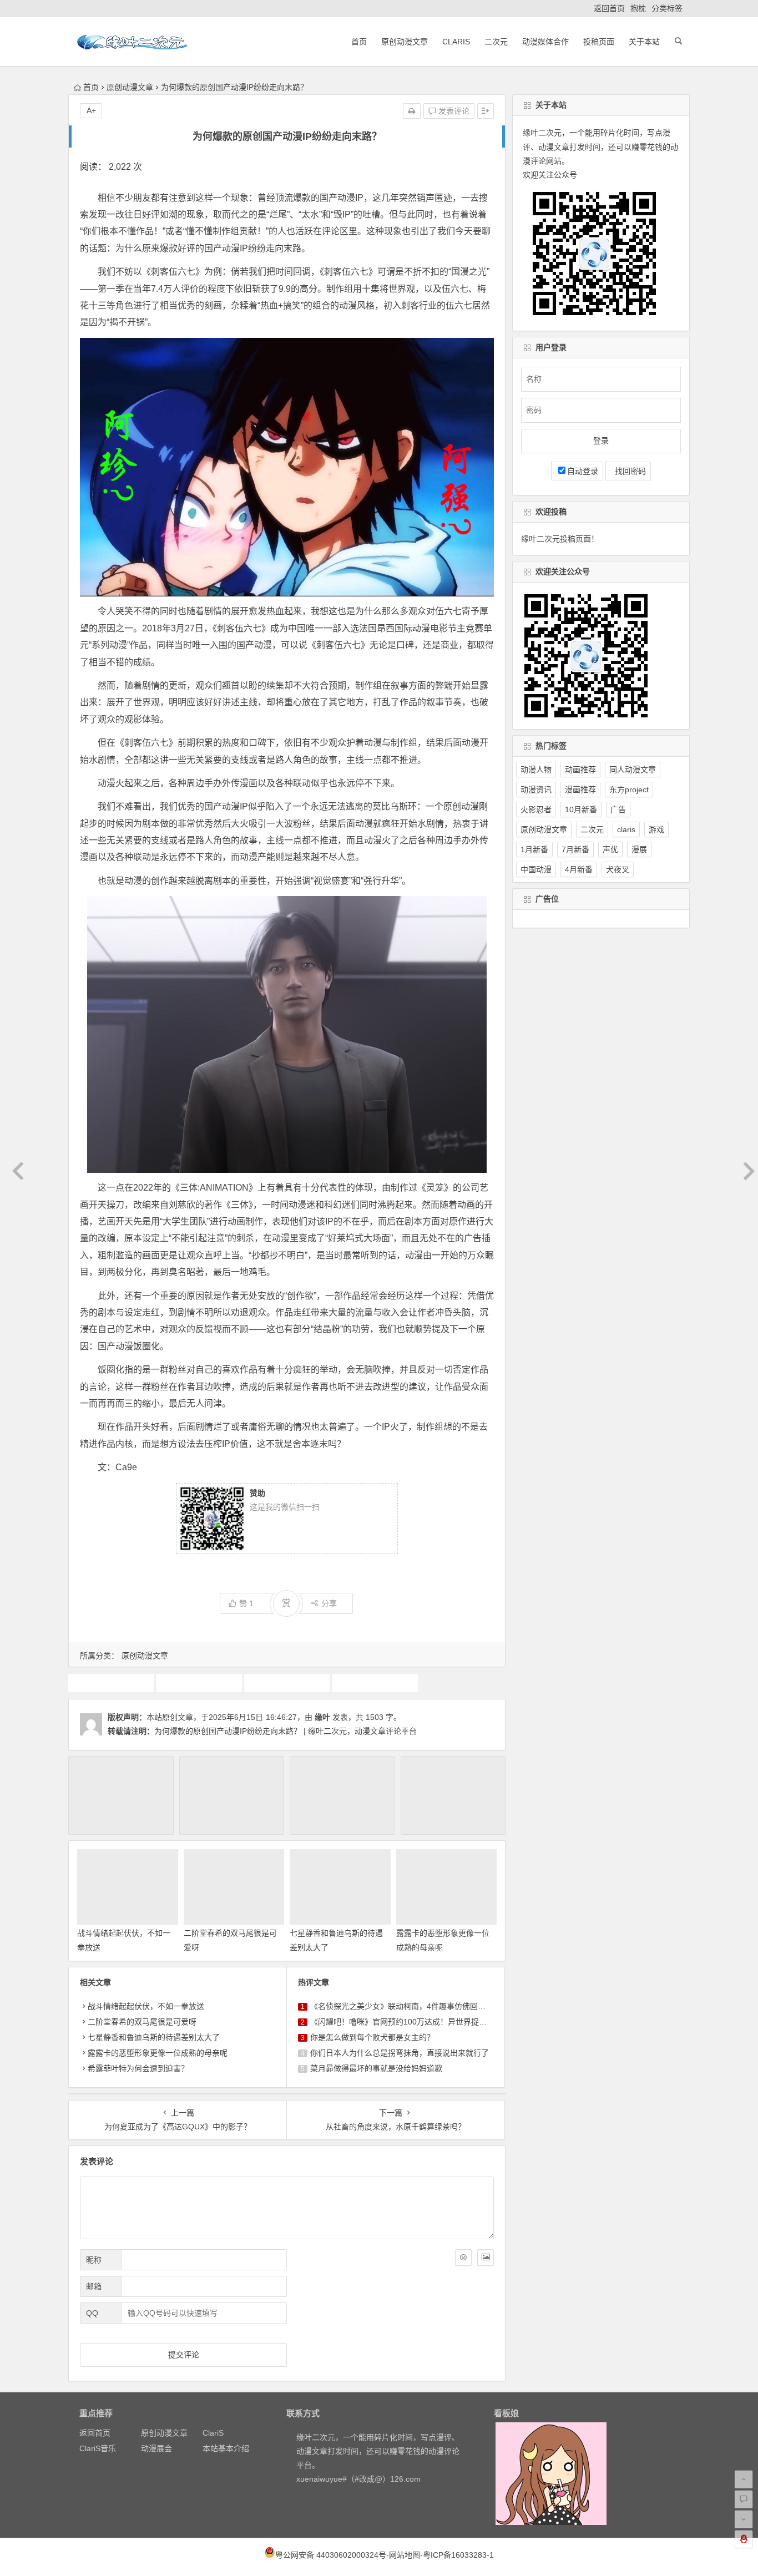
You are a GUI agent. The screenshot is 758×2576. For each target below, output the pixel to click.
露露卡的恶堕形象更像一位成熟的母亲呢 (158, 2053)
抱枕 (638, 8)
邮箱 (94, 2286)
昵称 (94, 2260)
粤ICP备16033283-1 (458, 2555)
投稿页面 (599, 42)
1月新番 (534, 849)
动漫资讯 (536, 789)
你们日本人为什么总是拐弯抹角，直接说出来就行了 (400, 2053)
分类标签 (667, 8)
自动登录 (583, 471)
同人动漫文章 (633, 770)
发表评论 (453, 111)
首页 (359, 42)
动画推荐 (287, 1683)
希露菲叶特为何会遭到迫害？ (138, 2068)
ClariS (456, 42)
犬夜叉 (618, 869)
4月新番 (579, 869)
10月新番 (581, 809)
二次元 (496, 42)
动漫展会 (156, 2448)
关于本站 (644, 42)
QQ (92, 2313)
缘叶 (322, 1717)
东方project (629, 789)
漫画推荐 (580, 789)
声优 (610, 849)
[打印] (412, 111)
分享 (329, 1603)
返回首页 (609, 8)
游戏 (656, 829)
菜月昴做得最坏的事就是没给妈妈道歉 (376, 2068)
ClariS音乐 (98, 2448)
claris (626, 829)
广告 (618, 809)
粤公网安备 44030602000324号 (331, 2555)
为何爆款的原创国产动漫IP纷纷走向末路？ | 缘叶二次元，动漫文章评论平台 (285, 1731)
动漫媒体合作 (545, 42)
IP (111, 1683)
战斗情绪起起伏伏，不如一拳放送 (146, 2006)
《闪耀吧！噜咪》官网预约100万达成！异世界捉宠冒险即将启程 (422, 2022)
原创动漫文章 (405, 42)
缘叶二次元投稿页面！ (560, 539)
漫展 (639, 849)
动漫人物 (536, 770)
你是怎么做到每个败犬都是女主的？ (372, 2037)
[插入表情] (463, 2258)
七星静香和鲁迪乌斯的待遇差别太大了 (154, 2037)
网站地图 (405, 2555)
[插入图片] (486, 2258)
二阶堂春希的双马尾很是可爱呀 (142, 2022)
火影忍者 (536, 809)
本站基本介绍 (226, 2448)
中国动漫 (199, 1683)
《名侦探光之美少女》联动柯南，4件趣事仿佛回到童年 (406, 2006)
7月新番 (575, 849)
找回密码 (628, 471)
